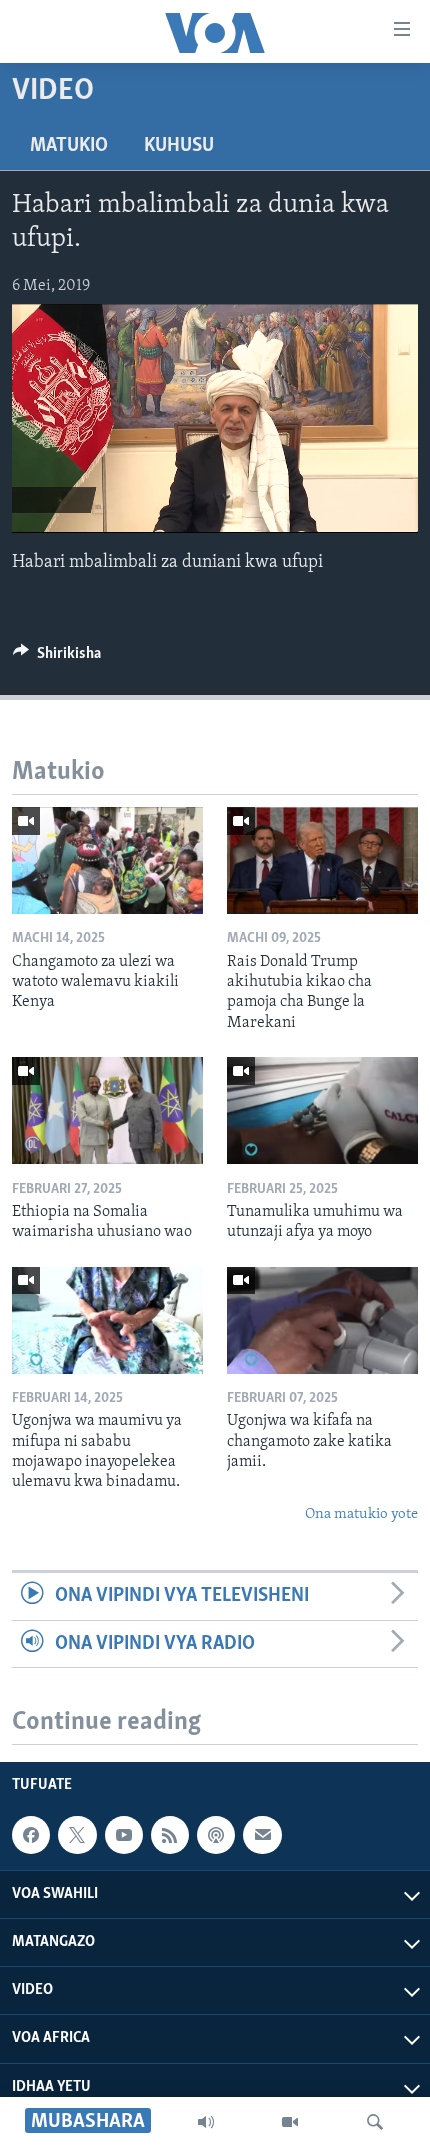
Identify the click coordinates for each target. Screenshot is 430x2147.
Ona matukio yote (361, 1514)
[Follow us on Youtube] (124, 1835)
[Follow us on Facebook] (31, 1835)
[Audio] (206, 2122)
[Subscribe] (262, 1835)
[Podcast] (216, 1835)
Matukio (69, 146)
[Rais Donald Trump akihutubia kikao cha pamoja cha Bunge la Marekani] (322, 860)
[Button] (57, 658)
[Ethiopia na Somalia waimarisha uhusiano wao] (107, 1110)
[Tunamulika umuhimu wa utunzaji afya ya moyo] (322, 1110)
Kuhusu (179, 146)
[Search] (375, 2122)
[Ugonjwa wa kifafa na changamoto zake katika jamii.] (322, 1320)
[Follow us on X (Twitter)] (77, 1835)
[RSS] (170, 1835)
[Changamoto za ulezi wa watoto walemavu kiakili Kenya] (107, 860)
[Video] (290, 2122)
